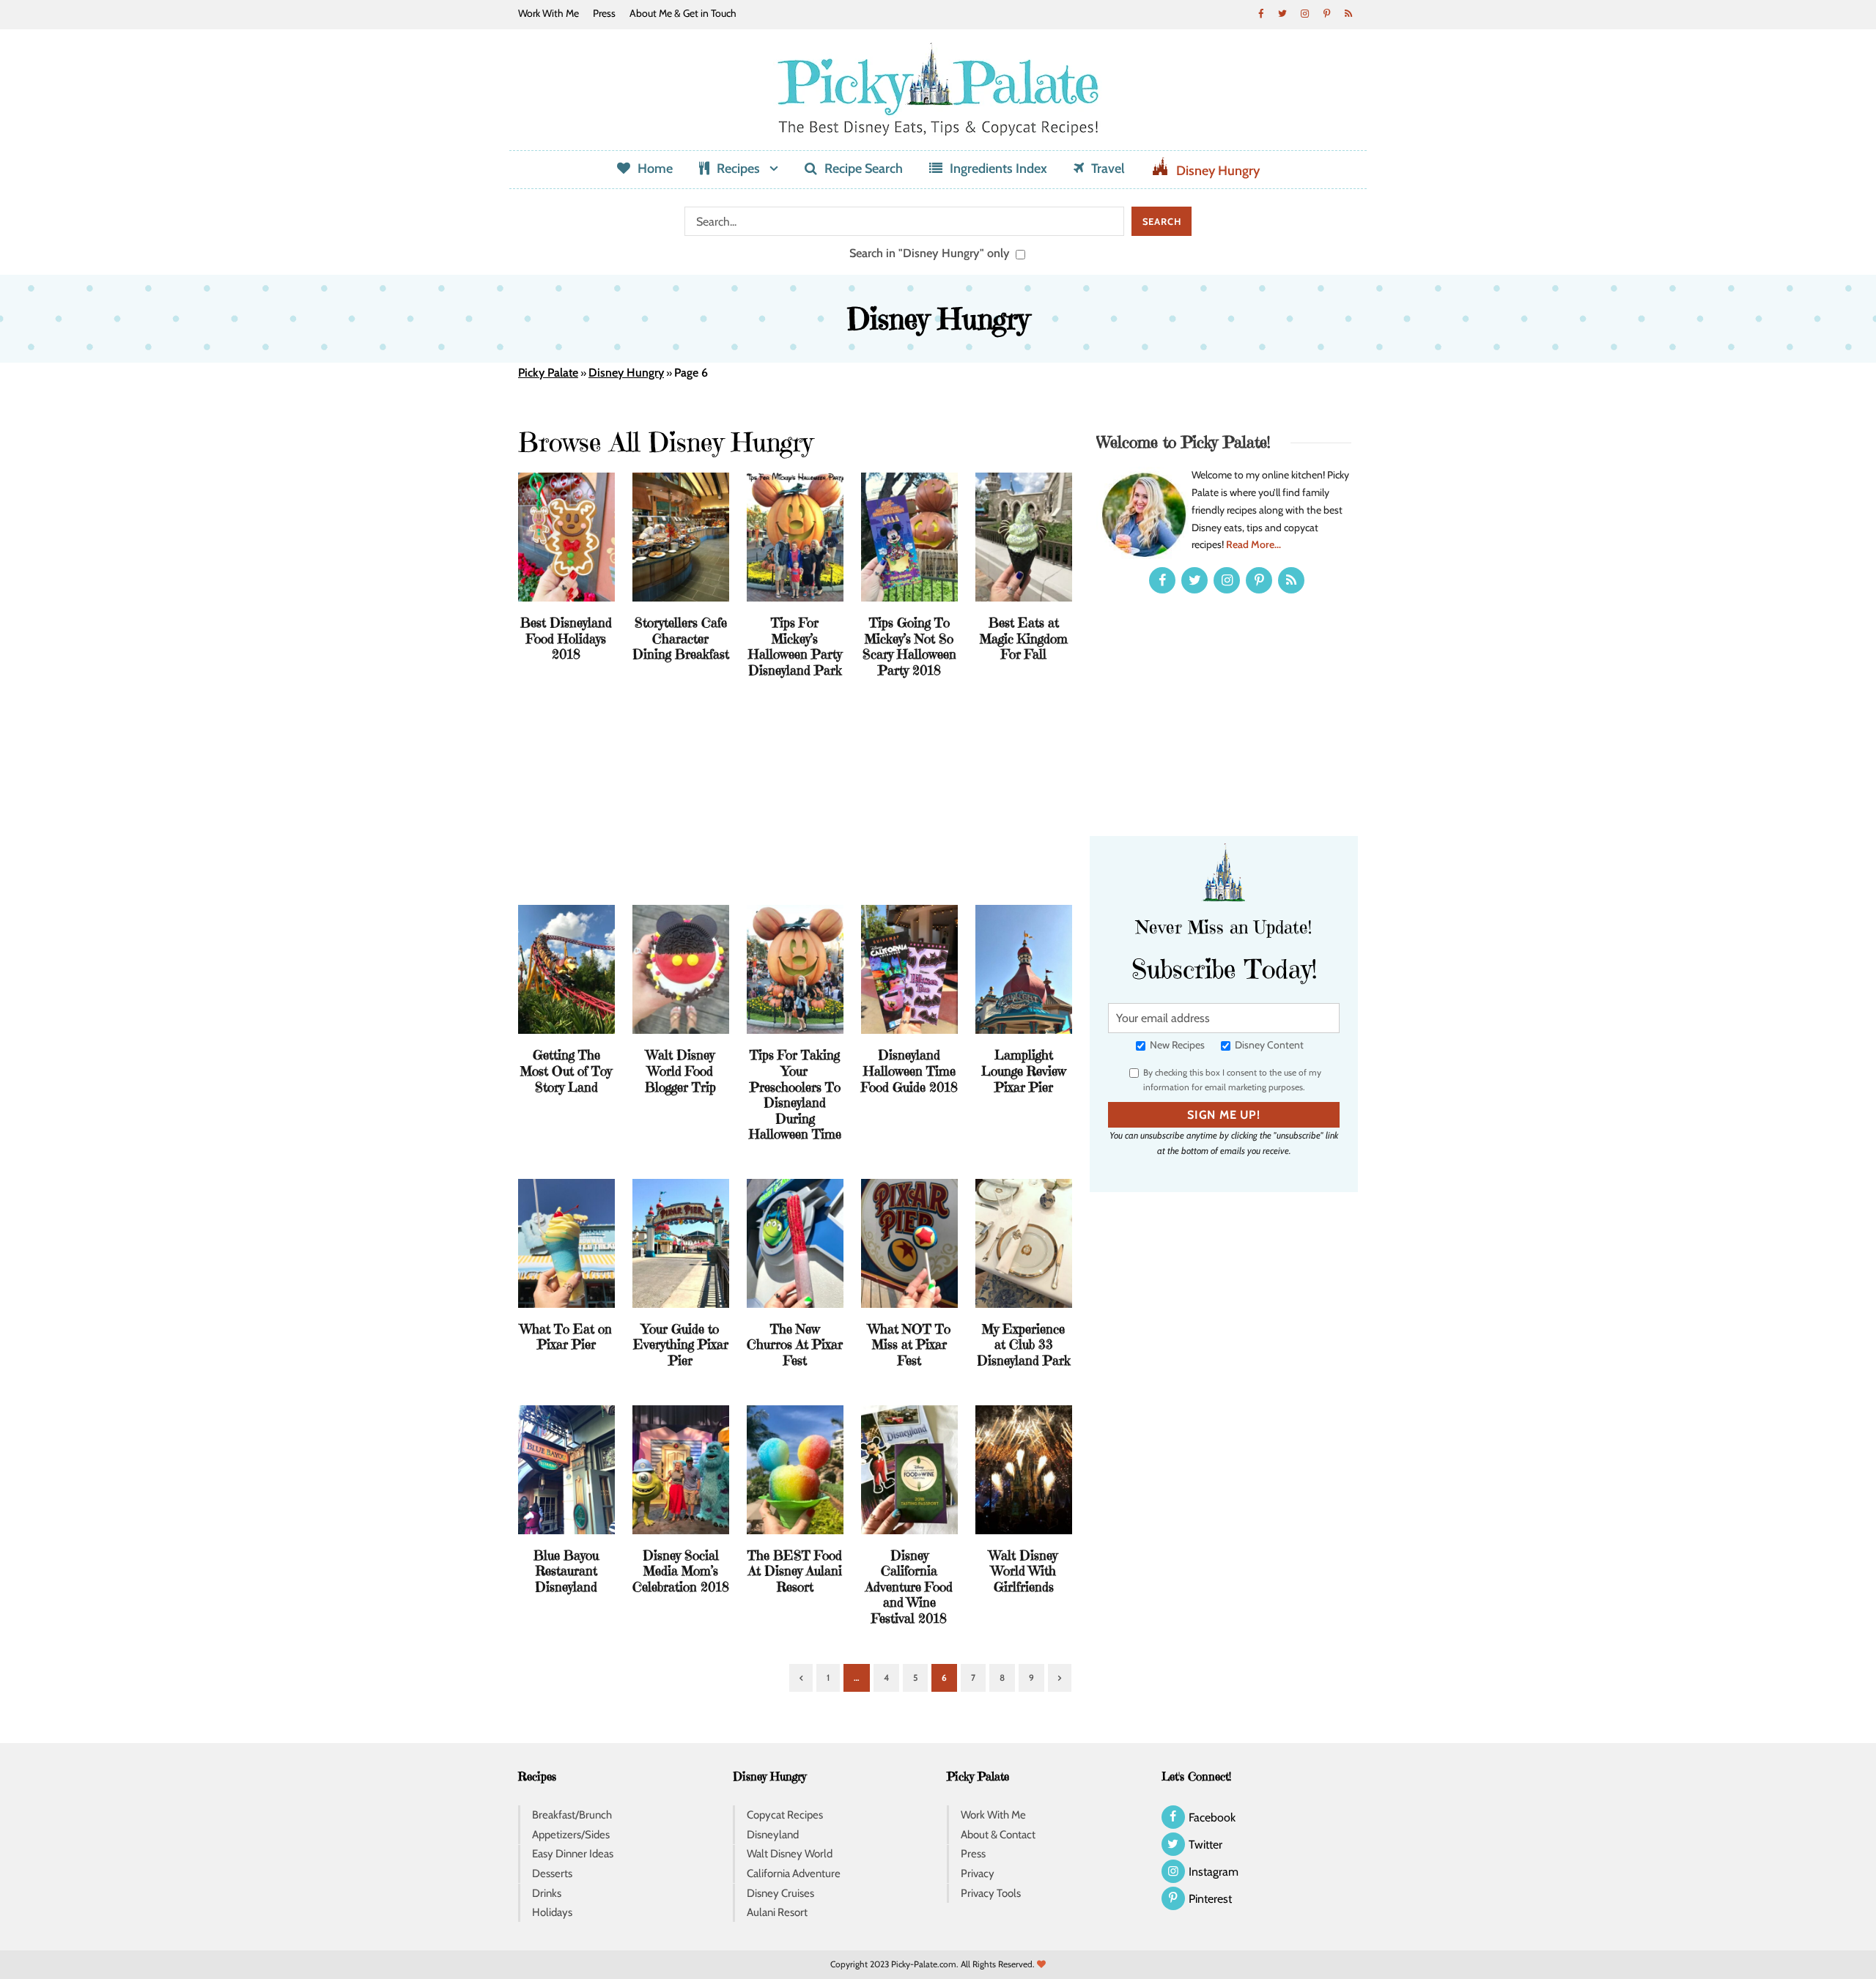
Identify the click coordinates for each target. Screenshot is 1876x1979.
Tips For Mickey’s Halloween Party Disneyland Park (795, 646)
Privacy (978, 1873)
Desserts (552, 1873)
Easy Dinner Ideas (573, 1854)
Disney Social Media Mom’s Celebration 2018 (681, 1571)
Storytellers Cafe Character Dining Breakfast (681, 638)
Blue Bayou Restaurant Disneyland (566, 1571)
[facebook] (1260, 13)
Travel (1108, 169)
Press (604, 13)
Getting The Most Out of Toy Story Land (566, 1070)
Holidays (552, 1912)
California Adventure (794, 1873)
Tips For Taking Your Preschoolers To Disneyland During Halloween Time (795, 1094)
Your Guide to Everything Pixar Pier (681, 1344)
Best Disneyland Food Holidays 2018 (566, 638)
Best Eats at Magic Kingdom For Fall (1024, 638)
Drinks (547, 1893)
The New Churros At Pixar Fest (795, 1344)
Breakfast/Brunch (572, 1815)
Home (655, 169)
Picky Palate (548, 373)
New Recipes (1176, 1045)
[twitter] (1282, 13)
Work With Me (549, 13)
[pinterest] (1326, 13)
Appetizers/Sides (571, 1835)
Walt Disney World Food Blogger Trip (680, 1070)
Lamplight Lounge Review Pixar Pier (1024, 1070)
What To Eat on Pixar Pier (566, 1337)
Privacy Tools (991, 1893)
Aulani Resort (777, 1912)
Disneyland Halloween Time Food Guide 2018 (909, 1070)
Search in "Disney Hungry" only (931, 253)
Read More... (1253, 544)
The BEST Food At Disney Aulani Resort (795, 1571)
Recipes (738, 169)
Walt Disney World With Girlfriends (1023, 1571)
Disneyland (773, 1835)
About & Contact (998, 1835)
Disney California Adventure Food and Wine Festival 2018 (909, 1587)
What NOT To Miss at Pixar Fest (909, 1344)
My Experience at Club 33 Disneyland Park (1024, 1344)
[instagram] (1304, 13)
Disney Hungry (1218, 171)
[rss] (1348, 13)
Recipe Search (864, 169)
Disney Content (1268, 1045)
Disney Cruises (780, 1893)
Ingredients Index (998, 169)
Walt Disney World (790, 1854)
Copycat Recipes (785, 1815)
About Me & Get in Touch (683, 13)
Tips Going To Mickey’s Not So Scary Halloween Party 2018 (909, 646)
